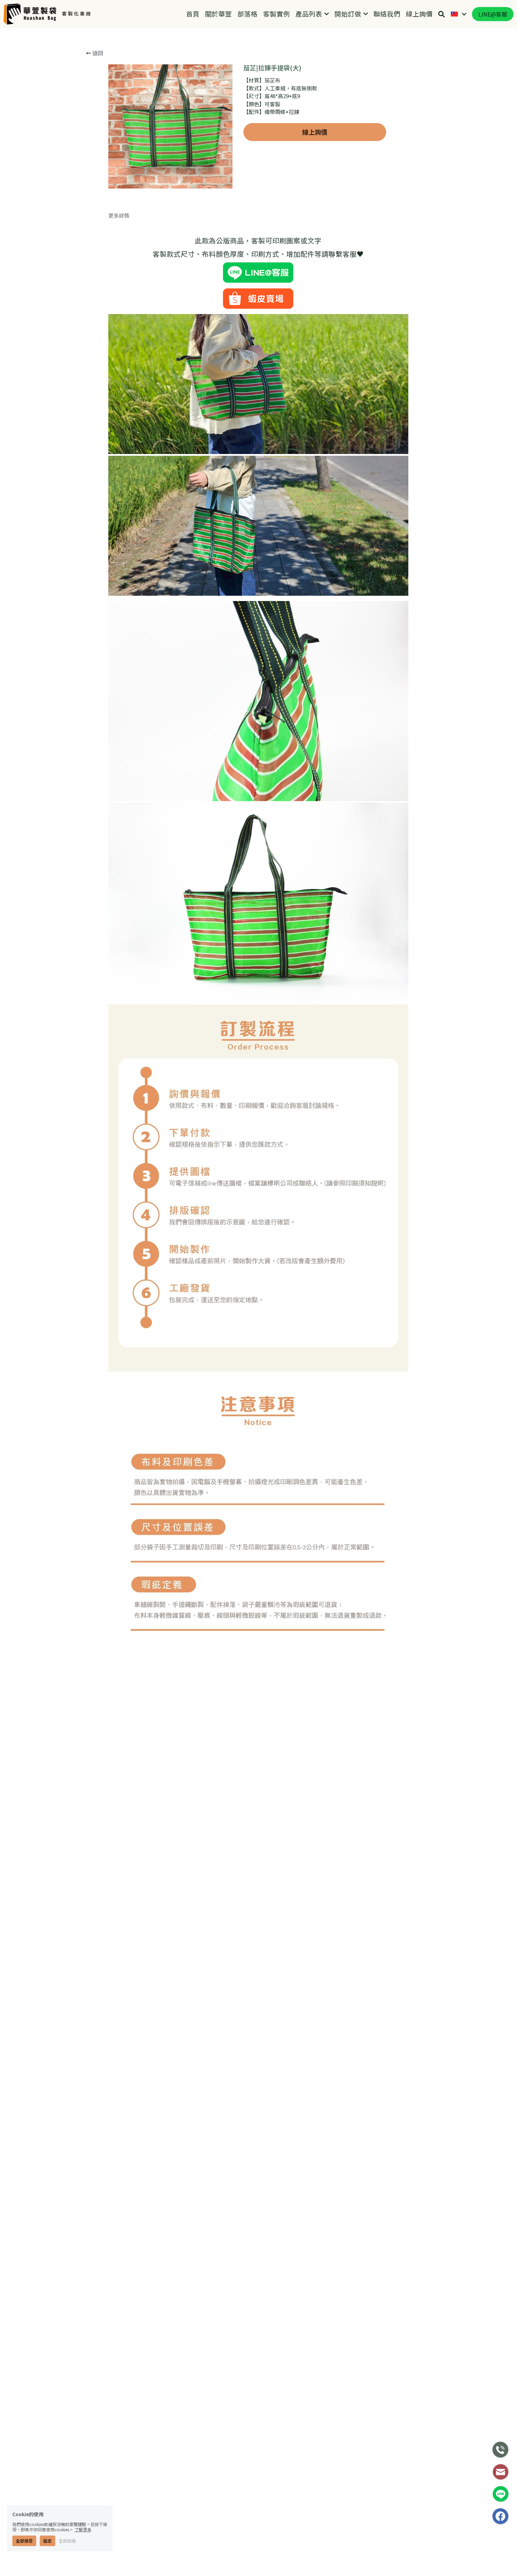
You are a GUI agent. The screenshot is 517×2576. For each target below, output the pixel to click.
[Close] (390, 1216)
